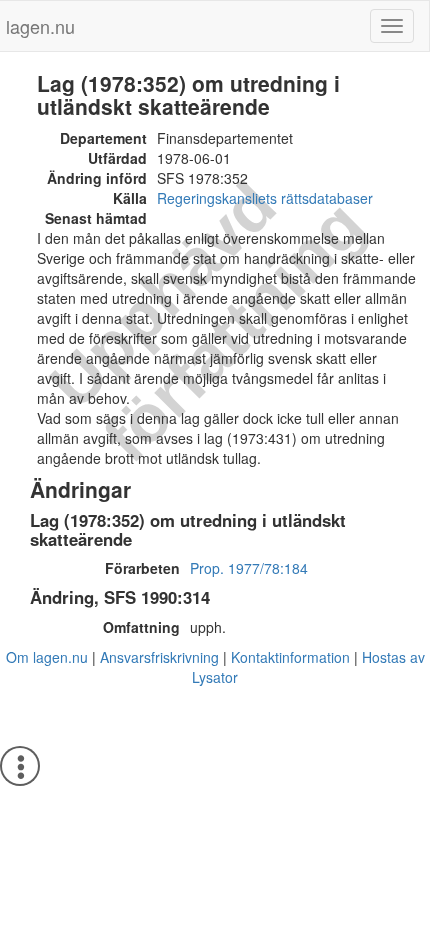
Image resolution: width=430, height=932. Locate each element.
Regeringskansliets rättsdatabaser (265, 198)
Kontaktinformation (290, 657)
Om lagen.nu (47, 657)
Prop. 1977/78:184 (249, 568)
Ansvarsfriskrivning (159, 657)
